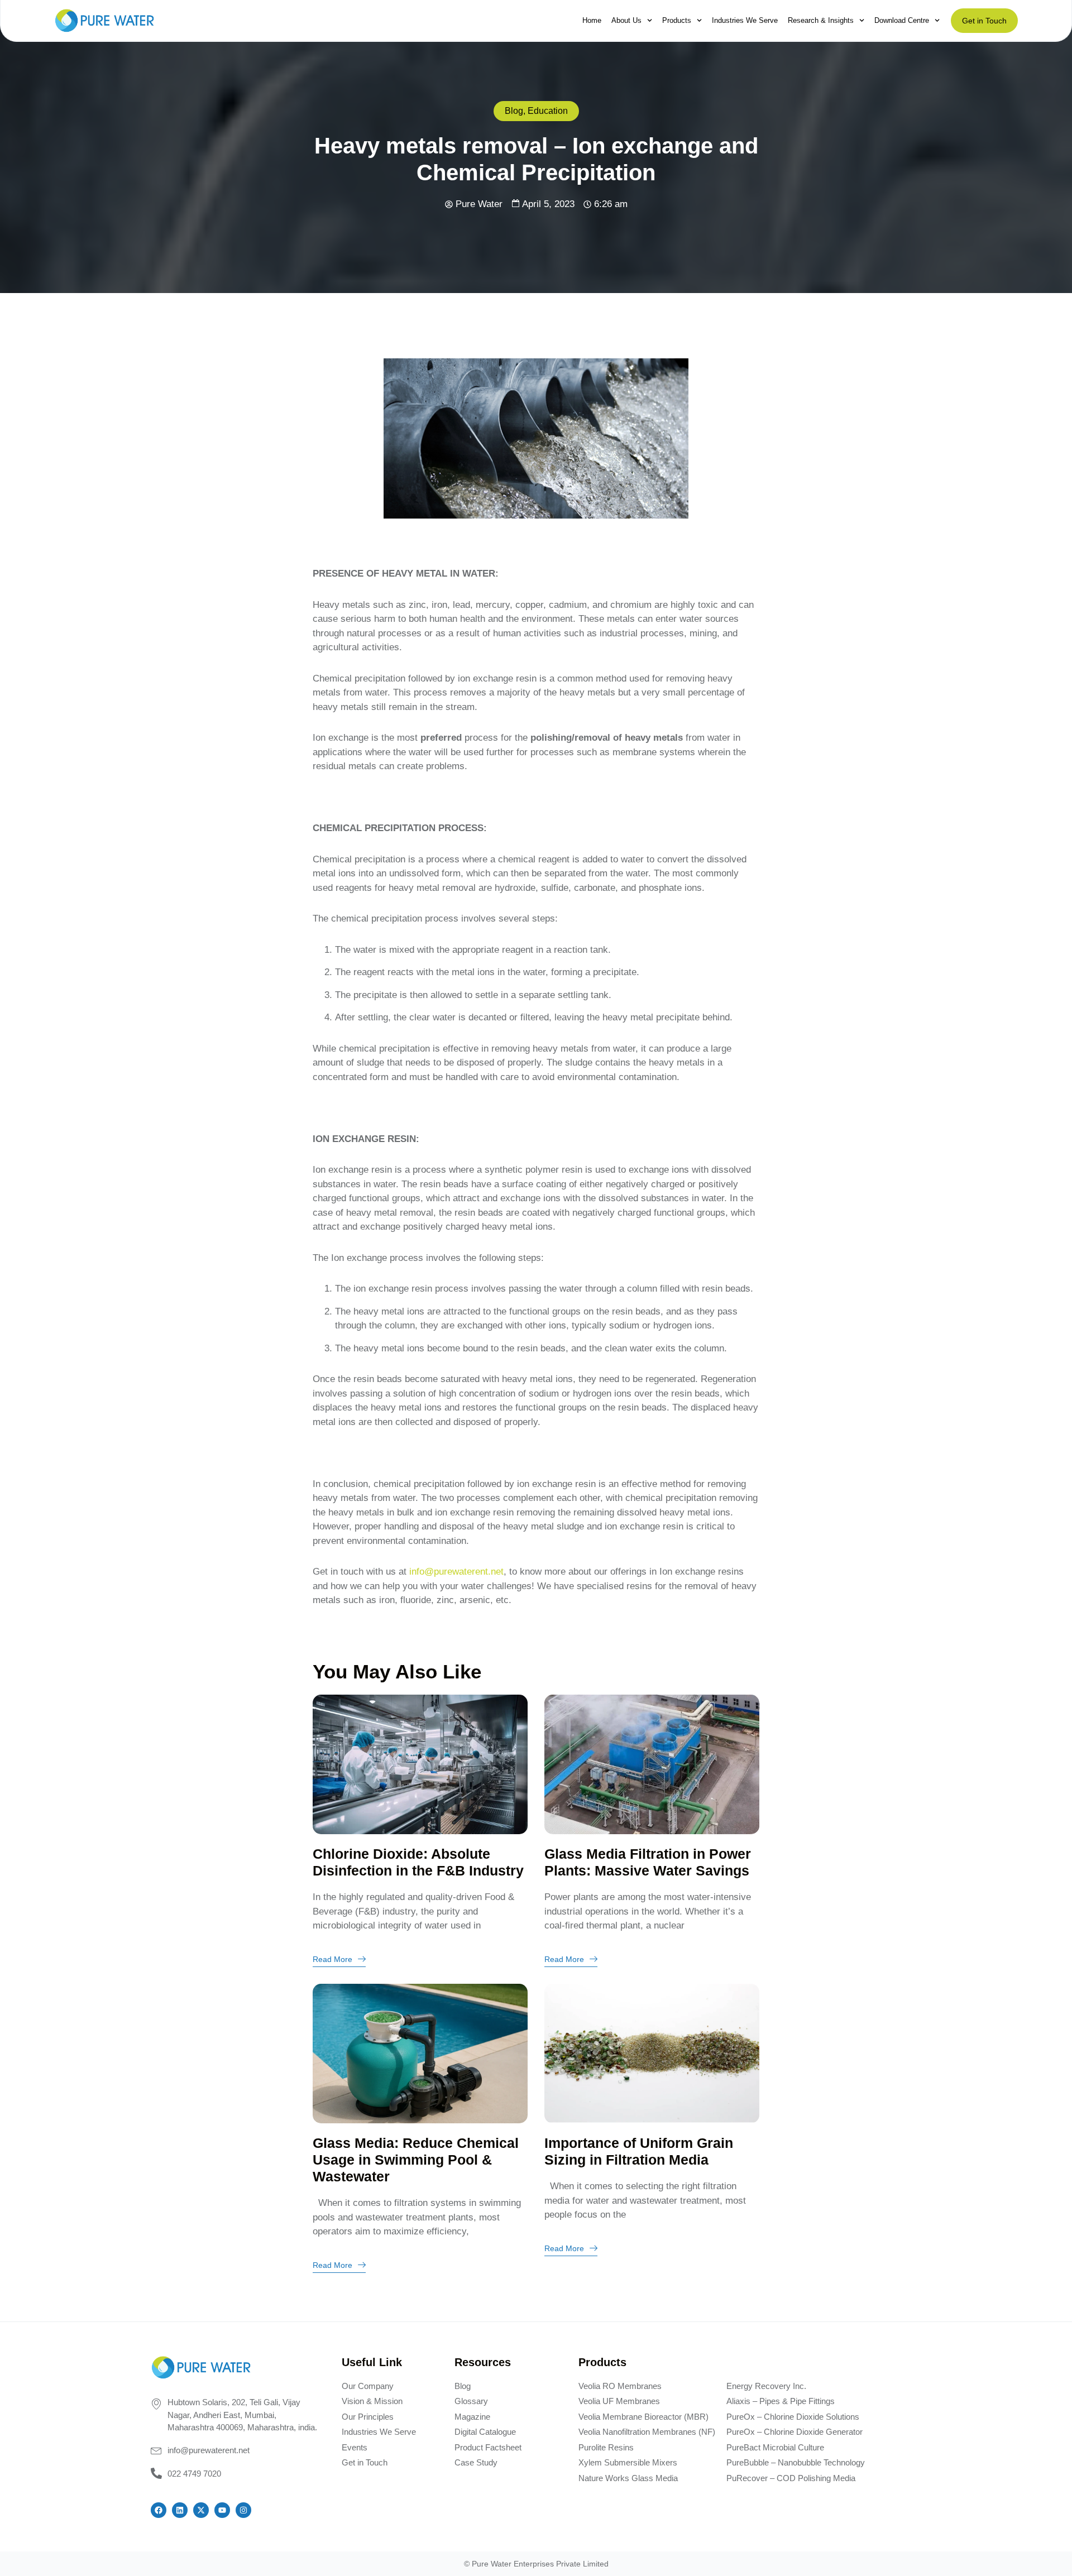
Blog (514, 111)
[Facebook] (159, 2510)
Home (592, 20)
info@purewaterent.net (456, 1572)
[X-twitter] (201, 2510)
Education (548, 111)
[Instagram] (243, 2510)
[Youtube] (222, 2510)
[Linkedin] (180, 2510)
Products (677, 20)
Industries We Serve (745, 20)
